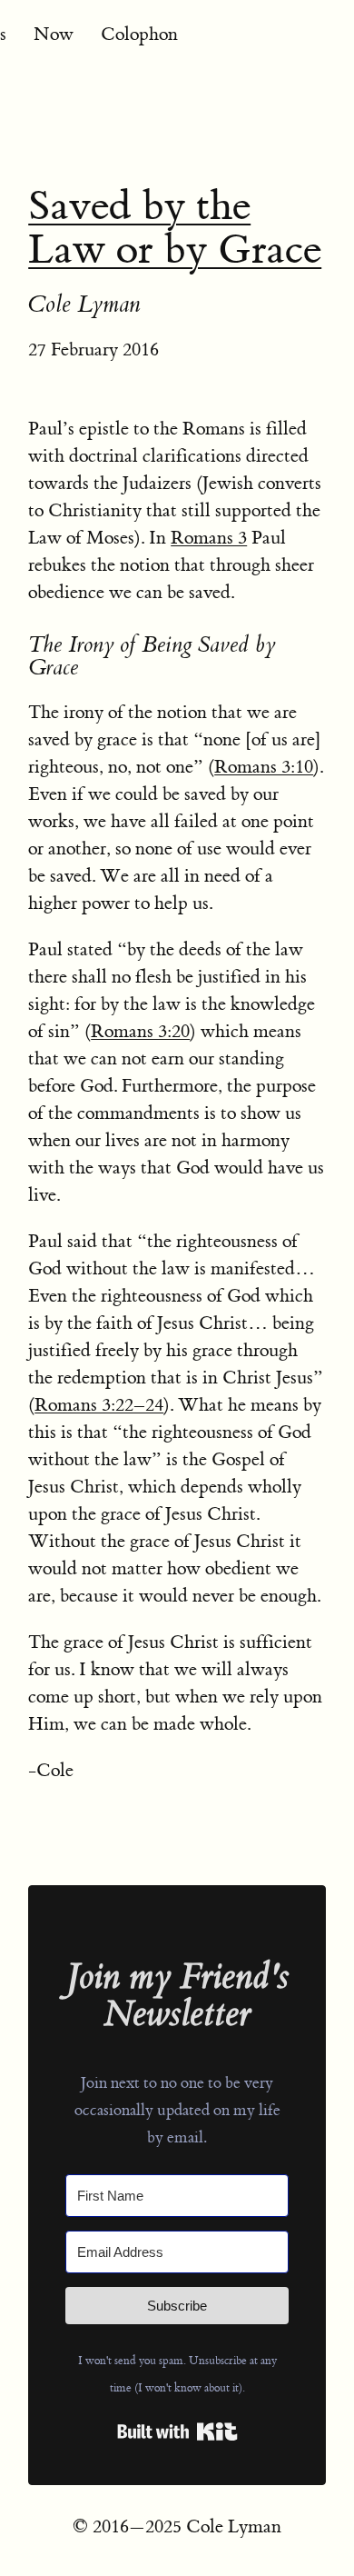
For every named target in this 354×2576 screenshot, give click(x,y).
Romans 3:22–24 (99, 1405)
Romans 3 (209, 538)
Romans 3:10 (264, 767)
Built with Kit (177, 2431)
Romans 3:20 (140, 1031)
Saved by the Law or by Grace (175, 228)
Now (54, 34)
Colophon (139, 34)
